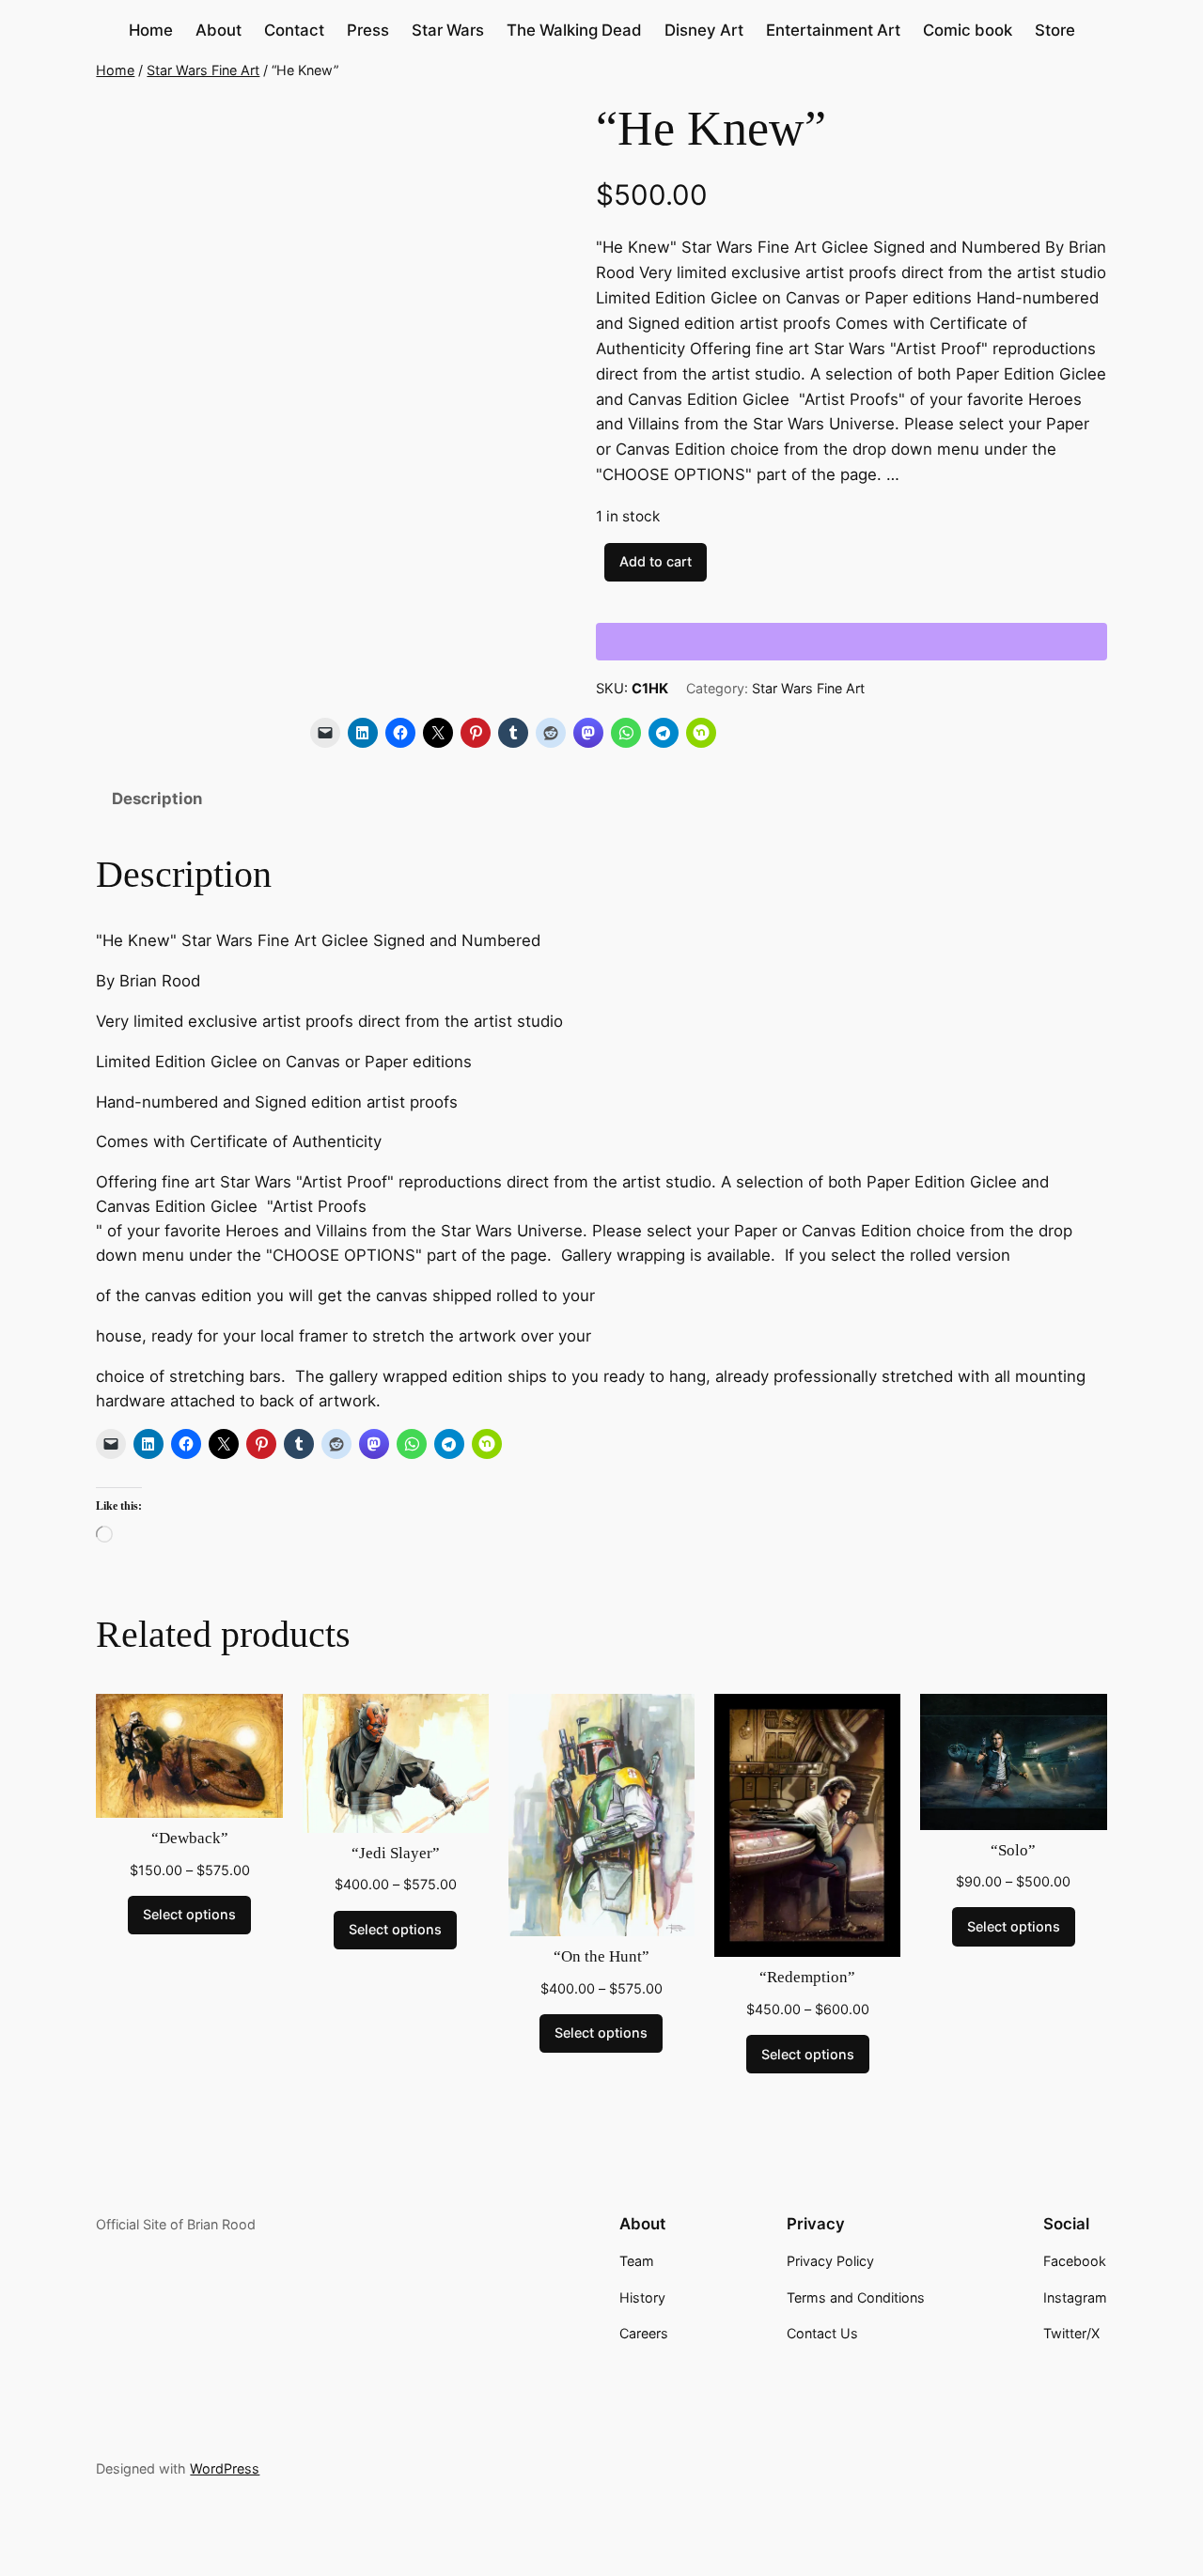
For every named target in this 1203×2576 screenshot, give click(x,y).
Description (157, 799)
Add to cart (656, 561)
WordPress (225, 2468)
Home (115, 70)
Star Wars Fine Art (203, 70)
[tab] (157, 800)
